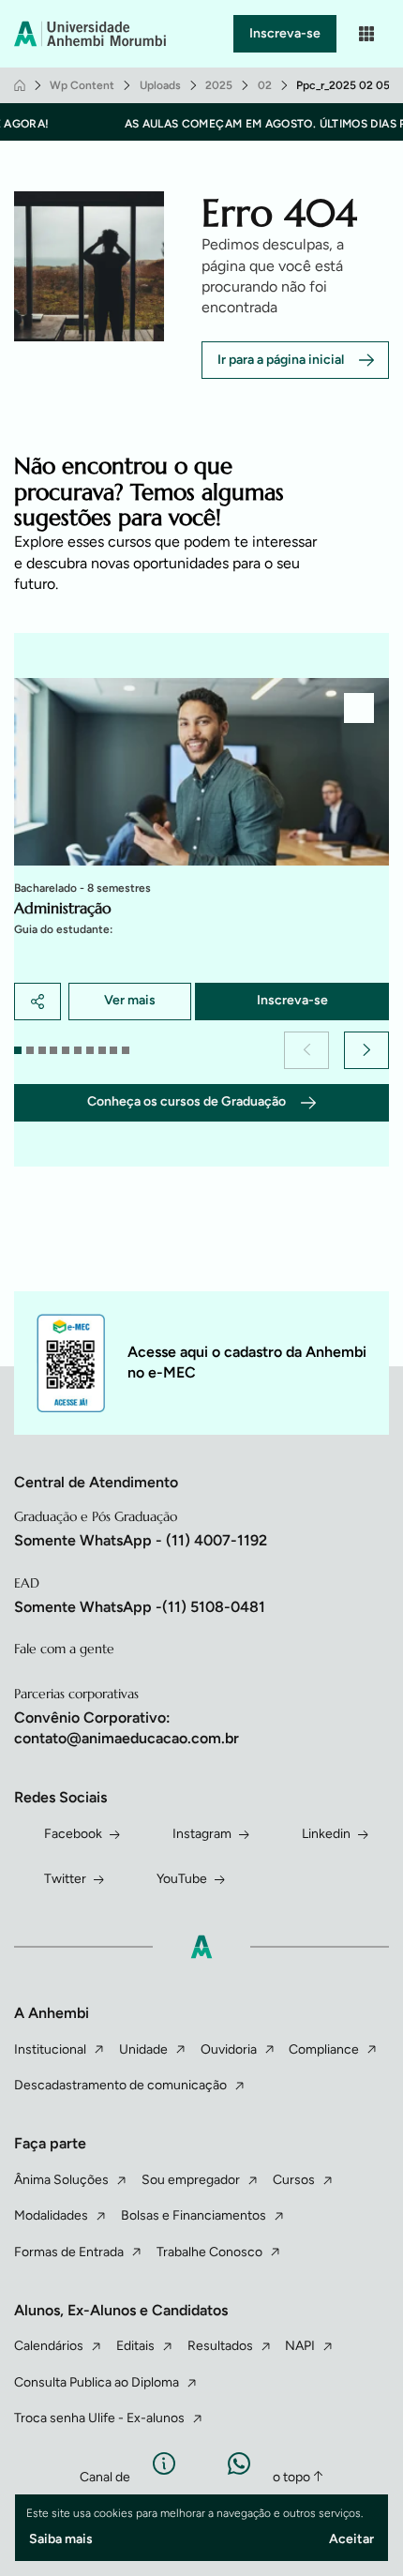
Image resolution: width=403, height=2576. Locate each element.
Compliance (324, 2049)
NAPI (300, 2346)
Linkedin (326, 1834)
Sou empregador (191, 2180)
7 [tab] (90, 1050)
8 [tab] (102, 1050)
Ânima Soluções (61, 2180)
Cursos (294, 2180)
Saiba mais (61, 2539)
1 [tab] (18, 1050)
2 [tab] (30, 1050)
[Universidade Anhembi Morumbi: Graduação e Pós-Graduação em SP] (93, 34)
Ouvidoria (229, 2049)
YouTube (182, 1879)
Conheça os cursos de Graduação (187, 1101)
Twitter (65, 1879)
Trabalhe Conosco (209, 2252)
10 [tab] (126, 1050)
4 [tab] (53, 1050)
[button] (306, 1050)
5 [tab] (66, 1050)
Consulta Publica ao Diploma (97, 2382)
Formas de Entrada (69, 2252)
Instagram (202, 1834)
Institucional (50, 2049)
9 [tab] (113, 1050)
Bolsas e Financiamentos (194, 2215)
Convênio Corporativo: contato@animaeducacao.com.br (127, 1728)
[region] (201, 849)
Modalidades (51, 2215)
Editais (135, 2346)
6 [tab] (78, 1050)
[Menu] (366, 34)
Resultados (220, 2346)
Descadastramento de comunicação (120, 2085)
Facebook (73, 1834)
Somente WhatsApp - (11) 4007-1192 (141, 1540)
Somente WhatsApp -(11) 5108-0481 (140, 1607)
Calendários (49, 2346)
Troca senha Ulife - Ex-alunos (99, 2418)
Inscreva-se (285, 33)
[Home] (20, 85)
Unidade (143, 2049)
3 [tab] (42, 1050)
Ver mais (130, 1000)
